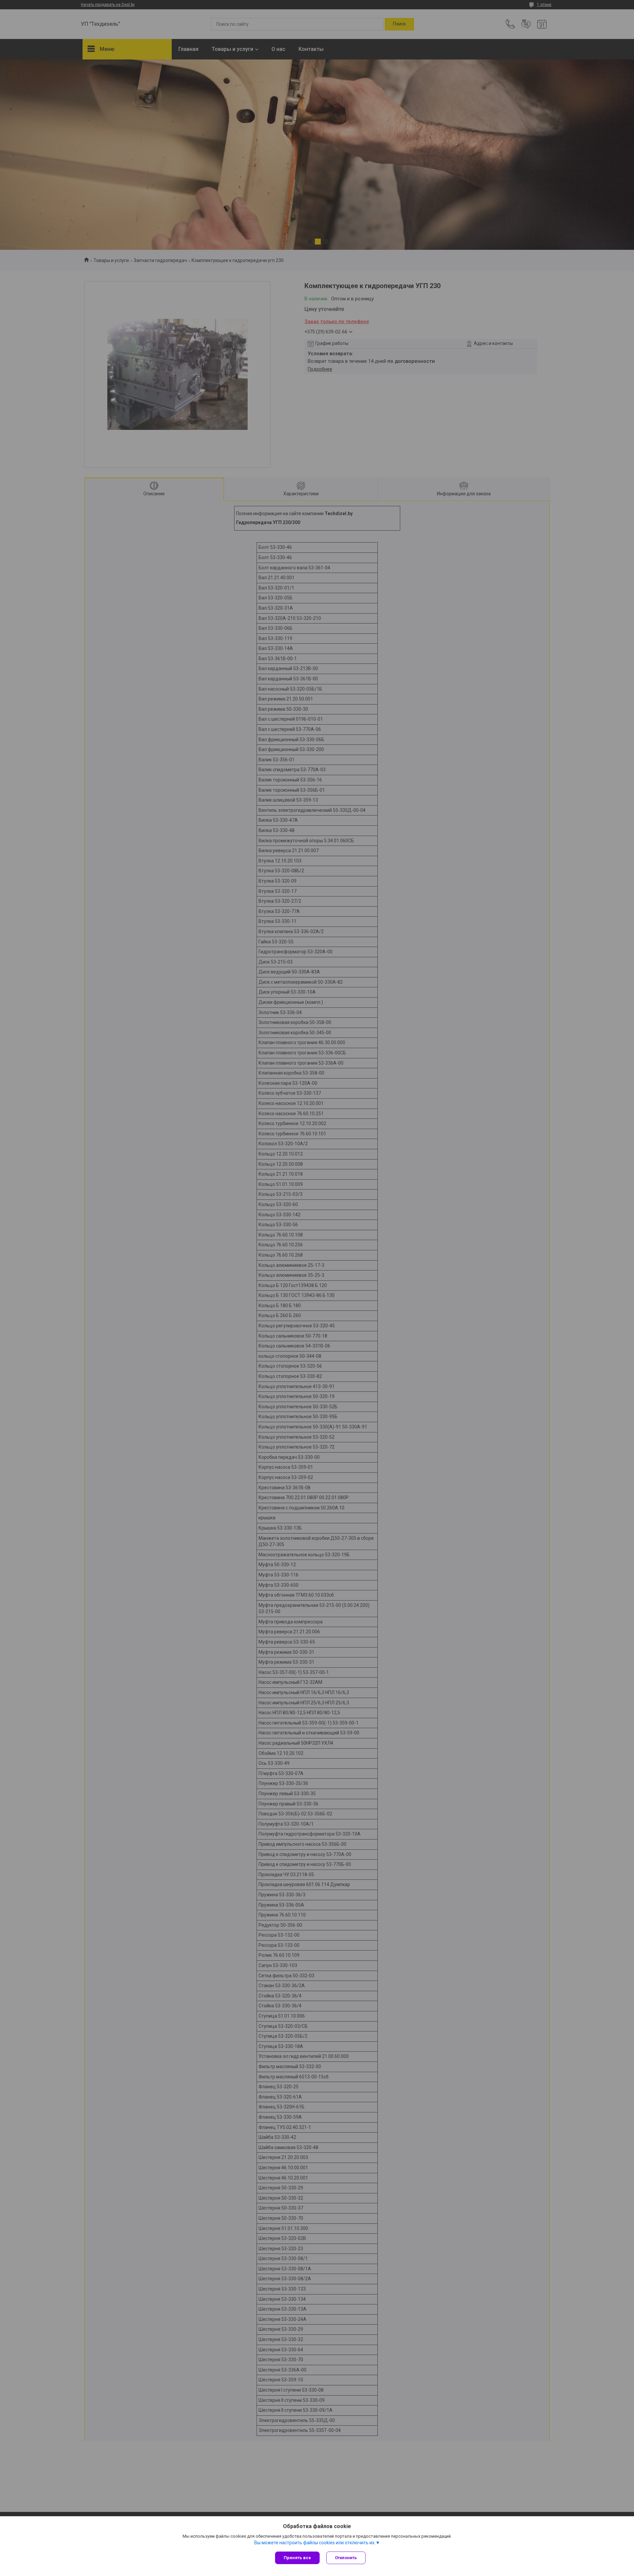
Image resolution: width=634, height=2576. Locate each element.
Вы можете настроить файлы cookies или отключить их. (315, 2543)
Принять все (297, 2558)
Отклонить (346, 2558)
